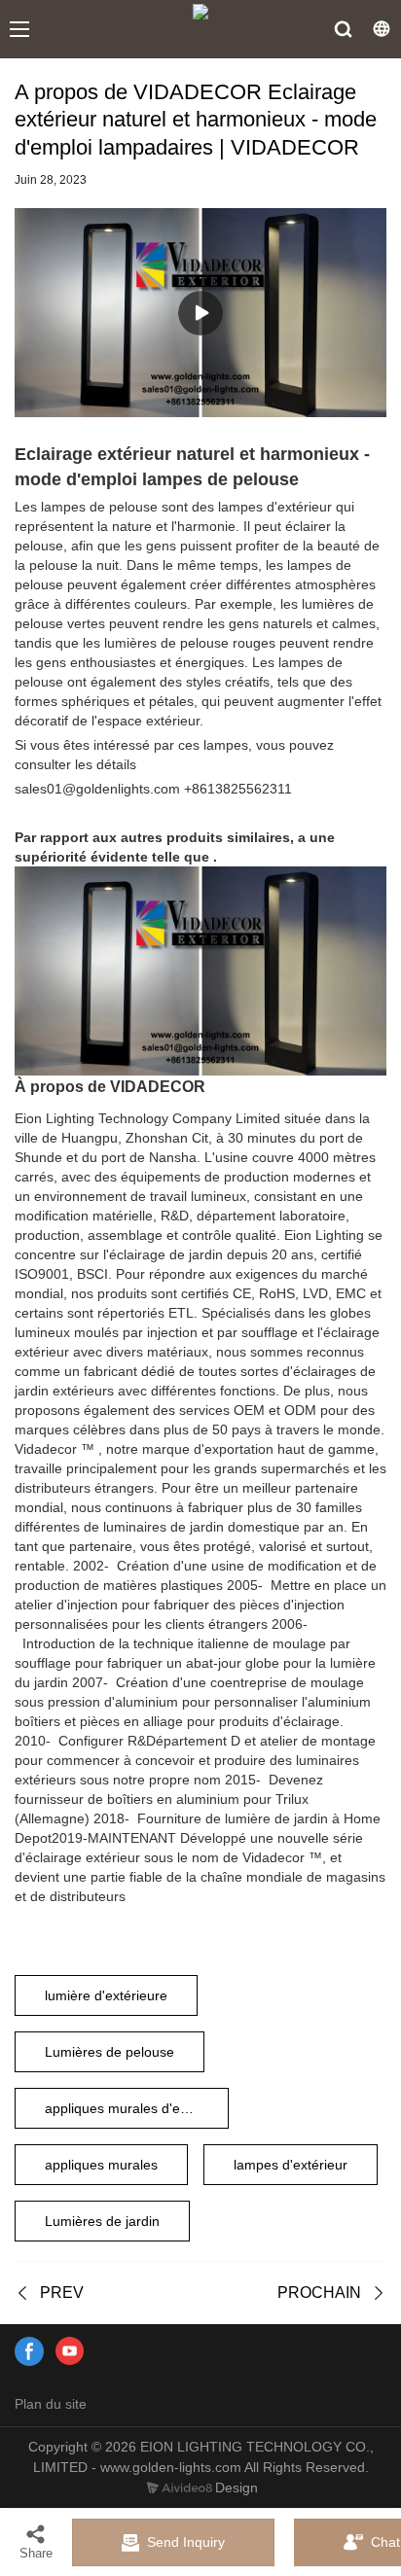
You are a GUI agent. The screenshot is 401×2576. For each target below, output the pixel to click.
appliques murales (101, 2165)
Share (36, 2553)
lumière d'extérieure (106, 1995)
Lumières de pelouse (109, 2052)
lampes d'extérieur (291, 2165)
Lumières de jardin (102, 2221)
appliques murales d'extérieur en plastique (137, 2108)
